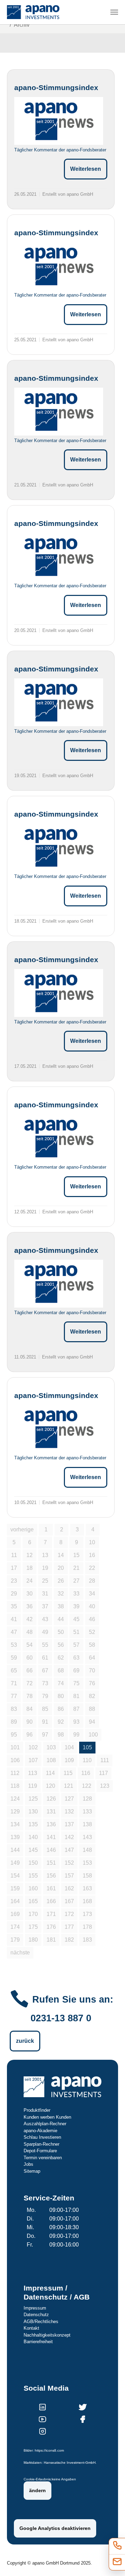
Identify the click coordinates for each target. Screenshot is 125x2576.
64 (92, 1658)
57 (76, 1645)
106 (15, 1760)
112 (15, 1773)
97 (45, 1735)
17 (14, 1568)
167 (69, 1901)
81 (76, 1696)
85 (45, 1709)
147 (69, 1850)
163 (87, 1888)
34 (92, 1594)
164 (15, 1901)
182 (69, 1940)
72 (30, 1683)
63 (76, 1658)
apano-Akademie (40, 2131)
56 (61, 1645)
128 (87, 1799)
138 (87, 1824)
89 (14, 1722)
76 (92, 1683)
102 (33, 1747)
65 (14, 1671)
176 (51, 1927)
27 (76, 1581)
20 (61, 1568)
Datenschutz (36, 2315)
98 (61, 1735)
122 (87, 1786)
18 (30, 1568)
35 (14, 1606)
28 (92, 1581)
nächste (20, 1953)
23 (14, 1581)
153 (87, 1863)
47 (14, 1632)
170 (33, 1914)
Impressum (35, 2308)
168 (87, 1901)
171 (51, 1914)
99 (76, 1735)
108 (51, 1760)
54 (30, 1645)
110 (87, 1760)
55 (45, 1645)
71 (14, 1683)
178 (87, 1927)
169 (15, 1914)
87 (76, 1709)
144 (15, 1850)
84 (30, 1709)
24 (30, 1581)
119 (33, 1786)
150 (33, 1863)
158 (87, 1876)
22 (92, 1568)
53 (14, 1645)
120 (51, 1786)
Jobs (28, 2164)
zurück (25, 2041)
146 (51, 1850)
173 (87, 1914)
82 (92, 1696)
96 (30, 1735)
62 (61, 1658)
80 (61, 1696)
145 (33, 1850)
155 (33, 1876)
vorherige (22, 1529)
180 (33, 1940)
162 (69, 1888)
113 (33, 1773)
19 (45, 1568)
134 (15, 1824)
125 (33, 1799)
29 (14, 1594)
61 (45, 1658)
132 (69, 1812)
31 (45, 1594)
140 (33, 1837)
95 (14, 1735)
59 (14, 1658)
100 (93, 1735)
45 (76, 1619)
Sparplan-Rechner (41, 2144)
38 (61, 1606)
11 (14, 1555)
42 (30, 1619)
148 (87, 1850)
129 (15, 1812)
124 (15, 1799)
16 (92, 1555)
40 (92, 1606)
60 (30, 1658)
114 (50, 1773)
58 (92, 1645)
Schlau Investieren (42, 2137)
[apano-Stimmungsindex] (59, 121)
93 (76, 1722)
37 (45, 1606)
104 (69, 1747)
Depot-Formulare (40, 2151)
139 (15, 1837)
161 (51, 1888)
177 (69, 1927)
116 (86, 1773)
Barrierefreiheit (38, 2342)
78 (30, 1696)
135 (33, 1824)
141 (51, 1837)
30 (30, 1594)
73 (45, 1683)
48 (30, 1632)
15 (76, 1555)
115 (68, 1773)
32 (61, 1594)
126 (51, 1799)
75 (76, 1683)
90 (30, 1722)
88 (92, 1709)
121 (69, 1786)
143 (87, 1837)
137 (69, 1824)
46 (92, 1619)
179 (15, 1940)
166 (51, 1901)
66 (30, 1671)
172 (69, 1914)
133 (87, 1812)
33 (76, 1594)
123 (105, 1786)
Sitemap (32, 2171)
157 (69, 1876)
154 (15, 1876)
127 (69, 1799)
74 (61, 1683)
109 (69, 1760)
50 (61, 1632)
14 (61, 1555)
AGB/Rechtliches (41, 2322)
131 (51, 1812)
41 (14, 1619)
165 (33, 1901)
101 (15, 1747)
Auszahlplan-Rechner (45, 2124)
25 (45, 1581)
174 (15, 1927)
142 (69, 1837)
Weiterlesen (86, 169)
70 (92, 1671)
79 (45, 1696)
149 (15, 1863)
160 (33, 1888)
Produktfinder (37, 2110)
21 (76, 1568)
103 (51, 1747)
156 (51, 1876)
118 (15, 1786)
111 (105, 1760)
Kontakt (31, 2328)
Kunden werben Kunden (47, 2117)
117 (103, 1773)
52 (92, 1632)
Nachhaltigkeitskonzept (47, 2335)
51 (76, 1632)
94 (92, 1722)
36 (30, 1606)
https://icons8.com (49, 2450)
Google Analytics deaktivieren (55, 2528)
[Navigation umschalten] (114, 12)
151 (51, 1863)
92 (61, 1722)
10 (92, 1542)
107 (33, 1760)
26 (61, 1581)
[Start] (33, 12)
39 (76, 1606)
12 (30, 1555)
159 (15, 1888)
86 (61, 1709)
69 (76, 1671)
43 (45, 1619)
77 (14, 1696)
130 (33, 1812)
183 (87, 1940)
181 (51, 1940)
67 (45, 1671)
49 (45, 1632)
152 (69, 1863)
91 (45, 1722)
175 (33, 1927)
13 (45, 1555)
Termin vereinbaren (43, 2158)
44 (61, 1619)
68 (61, 1671)
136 (51, 1824)
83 (14, 1709)
